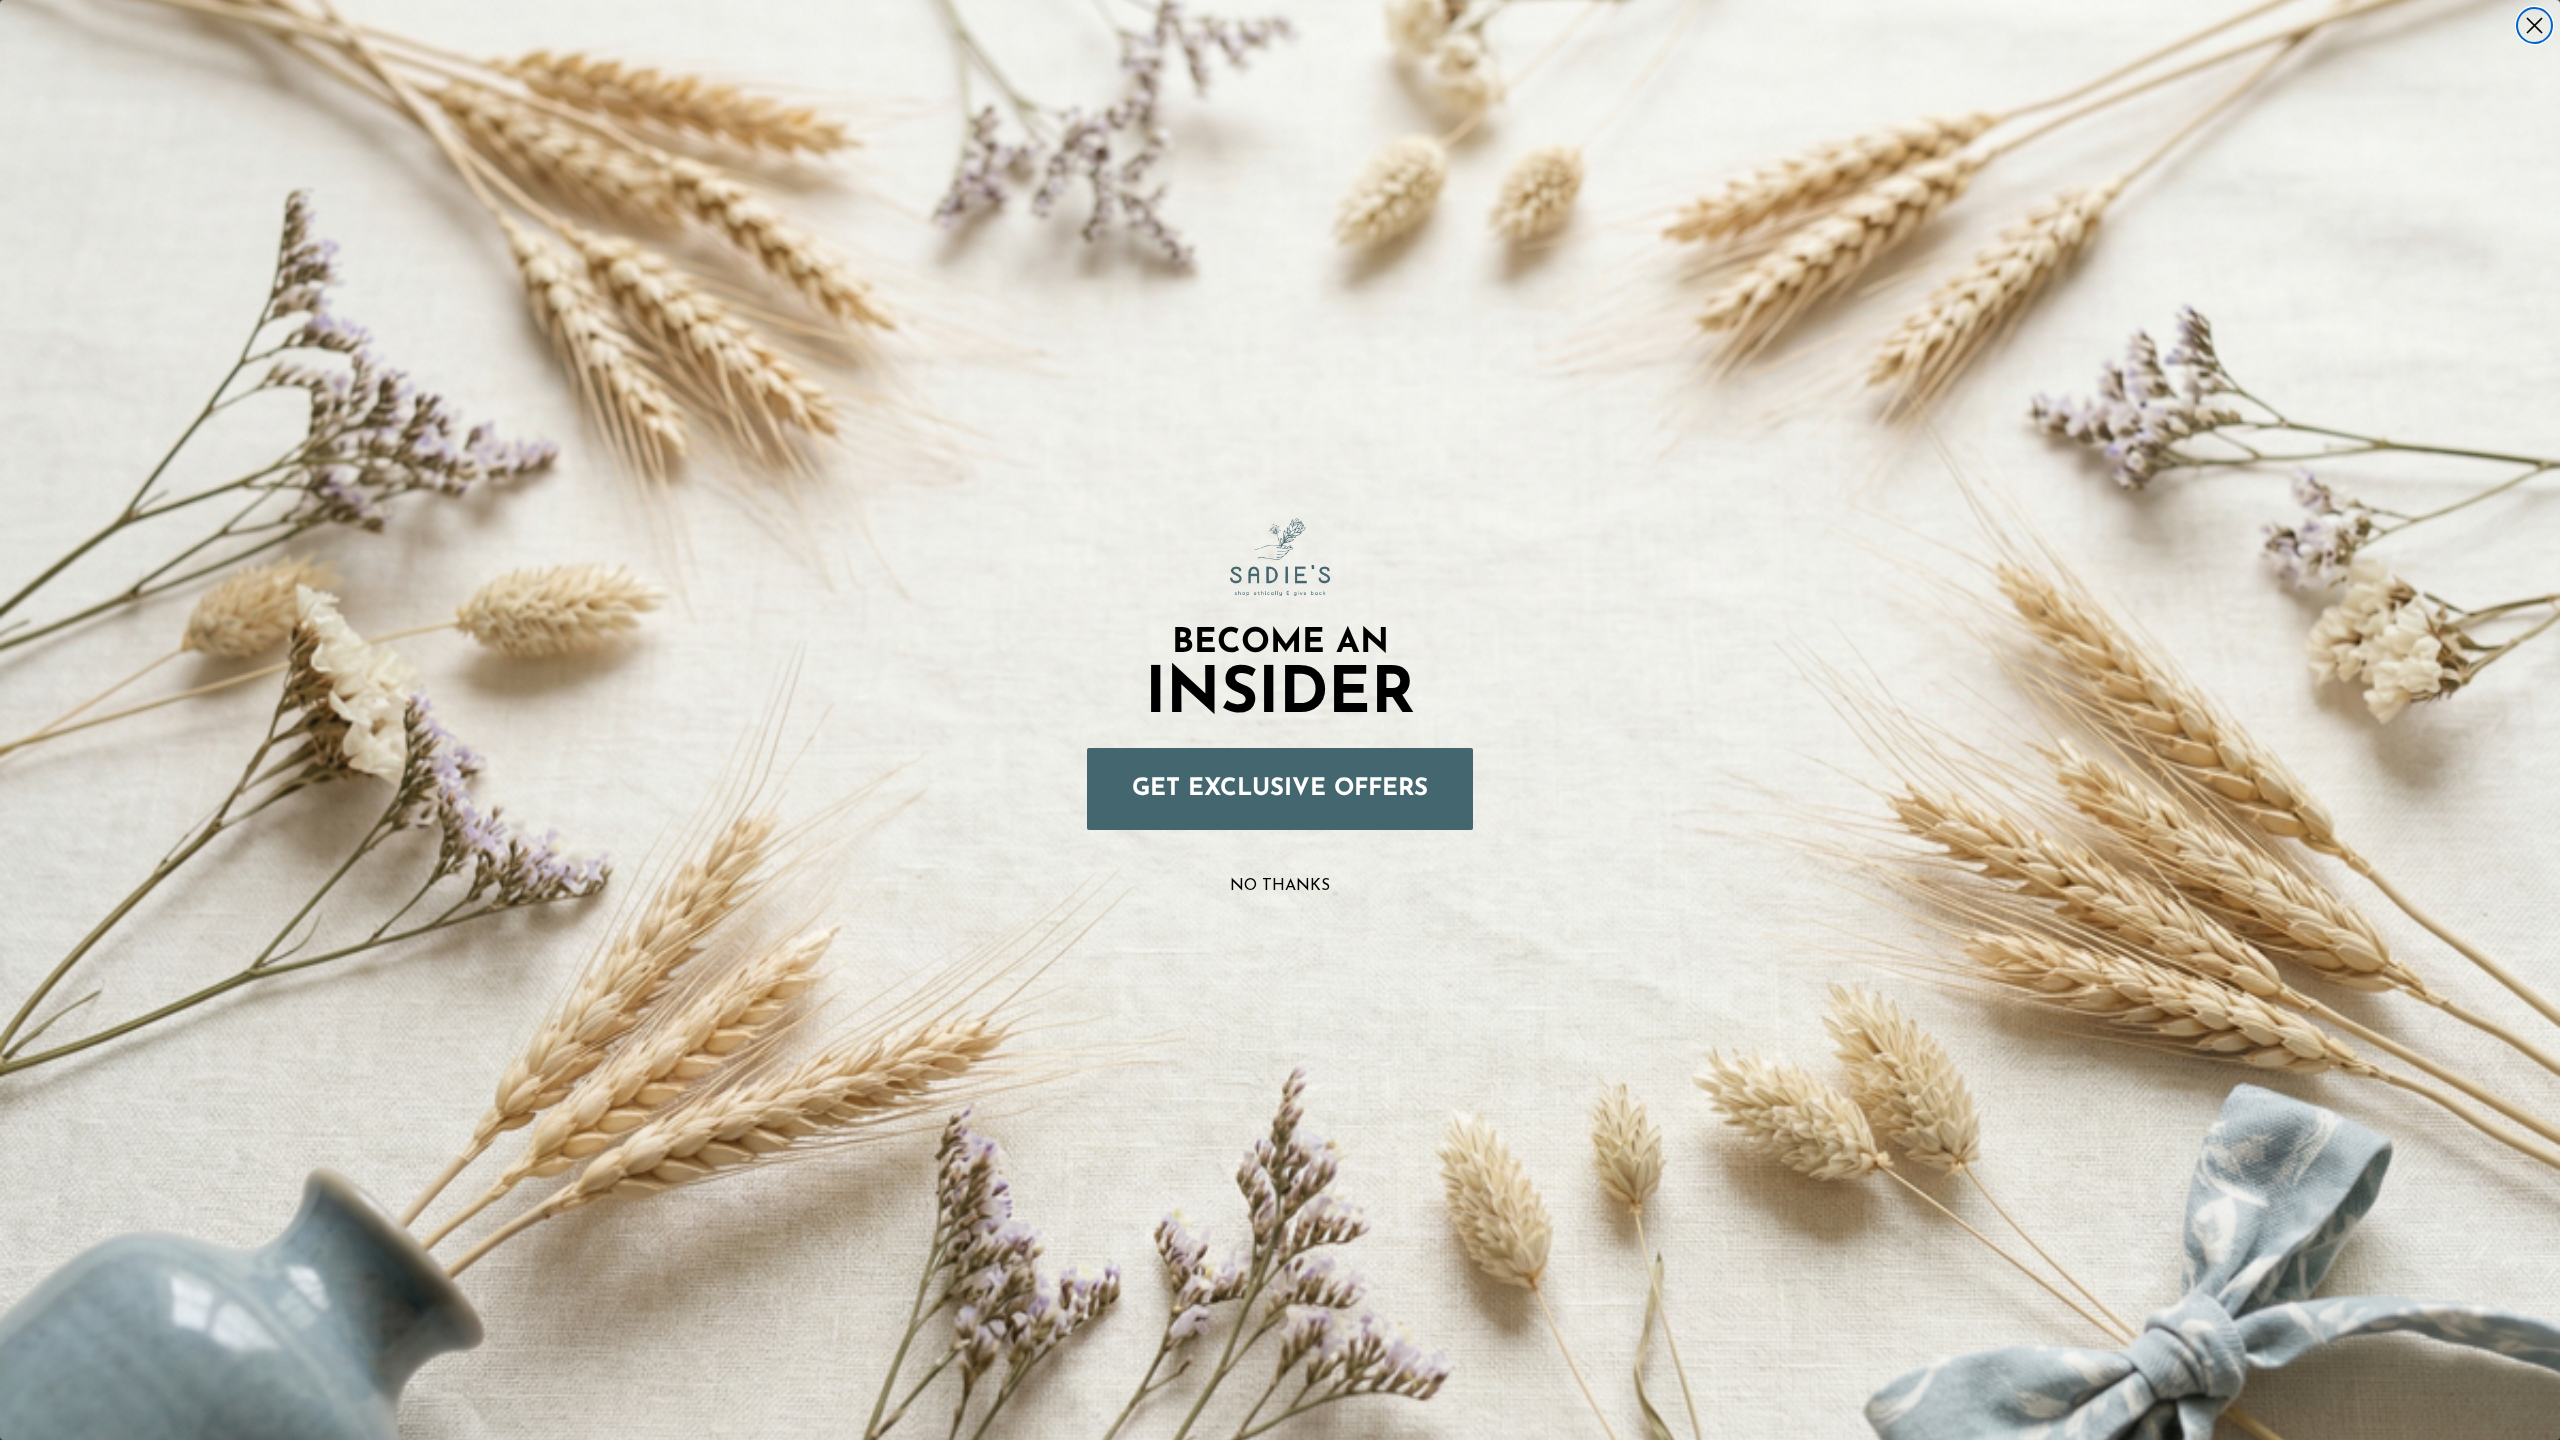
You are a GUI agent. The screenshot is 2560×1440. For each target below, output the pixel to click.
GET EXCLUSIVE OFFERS (1280, 789)
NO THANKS (1280, 886)
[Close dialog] (2534, 25)
